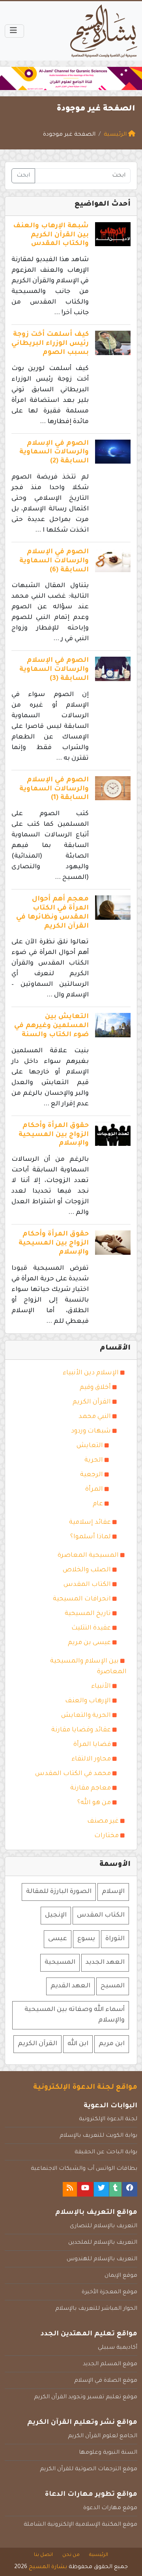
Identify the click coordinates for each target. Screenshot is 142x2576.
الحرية (94, 1460)
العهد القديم (70, 1986)
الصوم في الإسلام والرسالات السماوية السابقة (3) (54, 670)
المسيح (113, 1986)
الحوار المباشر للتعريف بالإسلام (96, 2309)
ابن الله (78, 2044)
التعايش (90, 1446)
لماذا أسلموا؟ (91, 1537)
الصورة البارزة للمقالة (59, 1892)
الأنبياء (101, 1687)
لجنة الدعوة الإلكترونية (108, 2119)
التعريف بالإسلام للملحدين (103, 2243)
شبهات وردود (91, 1431)
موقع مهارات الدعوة (110, 2508)
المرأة (94, 1490)
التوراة (115, 1939)
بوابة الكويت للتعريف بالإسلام (98, 2136)
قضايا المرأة (92, 1745)
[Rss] (70, 2189)
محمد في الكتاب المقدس (73, 1774)
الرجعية (92, 1475)
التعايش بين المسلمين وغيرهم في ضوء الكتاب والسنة (51, 1026)
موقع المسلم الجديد (110, 2364)
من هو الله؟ (94, 1803)
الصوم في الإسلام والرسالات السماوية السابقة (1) (54, 789)
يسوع (86, 1939)
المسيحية (60, 1963)
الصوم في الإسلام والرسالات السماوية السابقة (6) (54, 561)
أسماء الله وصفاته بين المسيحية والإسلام (75, 2015)
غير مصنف (103, 1821)
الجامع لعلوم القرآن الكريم (103, 2436)
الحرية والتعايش (86, 1716)
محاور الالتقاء (91, 1759)
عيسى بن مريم (89, 1643)
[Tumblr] (115, 2189)
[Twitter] (101, 2189)
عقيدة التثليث (91, 1628)
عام (98, 1504)
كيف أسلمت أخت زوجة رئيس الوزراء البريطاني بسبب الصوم (50, 344)
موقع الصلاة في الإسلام (106, 2381)
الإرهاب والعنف (88, 1701)
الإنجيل (56, 1915)
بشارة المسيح (48, 2567)
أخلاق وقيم (95, 1388)
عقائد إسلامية (90, 1523)
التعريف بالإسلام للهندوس (102, 2259)
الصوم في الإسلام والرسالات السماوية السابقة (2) (54, 453)
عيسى (58, 1939)
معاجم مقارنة (91, 1788)
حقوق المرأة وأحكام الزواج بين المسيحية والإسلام (54, 1135)
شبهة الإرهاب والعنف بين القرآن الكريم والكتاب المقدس (51, 235)
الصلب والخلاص (87, 1570)
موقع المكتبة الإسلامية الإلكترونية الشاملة (80, 2525)
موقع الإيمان (121, 2276)
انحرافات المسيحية (82, 1599)
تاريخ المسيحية (88, 1614)
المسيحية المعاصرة (88, 1556)
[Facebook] (130, 2189)
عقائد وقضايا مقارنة (81, 1730)
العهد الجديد (105, 1963)
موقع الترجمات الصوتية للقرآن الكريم (89, 2469)
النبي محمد (95, 1417)
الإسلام (113, 1892)
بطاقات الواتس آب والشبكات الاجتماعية (84, 2169)
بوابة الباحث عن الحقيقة (106, 2152)
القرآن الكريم (92, 1402)
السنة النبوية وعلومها (108, 2453)
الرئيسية (99, 2555)
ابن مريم (112, 2044)
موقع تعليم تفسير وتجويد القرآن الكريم (86, 2397)
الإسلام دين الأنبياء (91, 1373)
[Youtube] (85, 2189)
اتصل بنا (43, 2555)
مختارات (106, 1836)
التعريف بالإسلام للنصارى (104, 2226)
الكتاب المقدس (87, 1585)
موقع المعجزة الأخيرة (109, 2292)
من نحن (71, 2555)
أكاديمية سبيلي (118, 2348)
